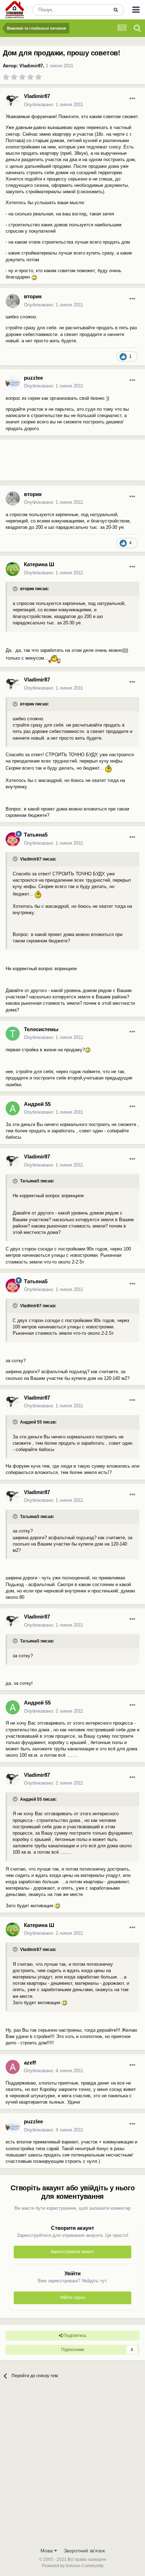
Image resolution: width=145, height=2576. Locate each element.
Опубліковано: (53, 105)
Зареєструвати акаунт (72, 2252)
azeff (30, 2063)
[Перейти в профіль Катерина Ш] (13, 569)
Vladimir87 (31, 66)
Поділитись (74, 2336)
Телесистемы (41, 1029)
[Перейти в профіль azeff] (13, 2067)
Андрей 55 (37, 1104)
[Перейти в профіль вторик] (13, 301)
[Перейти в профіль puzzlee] (13, 382)
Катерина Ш (39, 564)
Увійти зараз (72, 2297)
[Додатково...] (132, 99)
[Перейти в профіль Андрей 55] (13, 1108)
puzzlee (33, 378)
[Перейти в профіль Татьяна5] (13, 839)
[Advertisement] (56, 463)
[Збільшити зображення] (34, 277)
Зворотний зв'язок (84, 2551)
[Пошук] (116, 10)
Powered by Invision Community (73, 2566)
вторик (33, 296)
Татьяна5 (36, 835)
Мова (47, 2551)
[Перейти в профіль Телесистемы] (13, 1034)
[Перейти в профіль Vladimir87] (13, 101)
